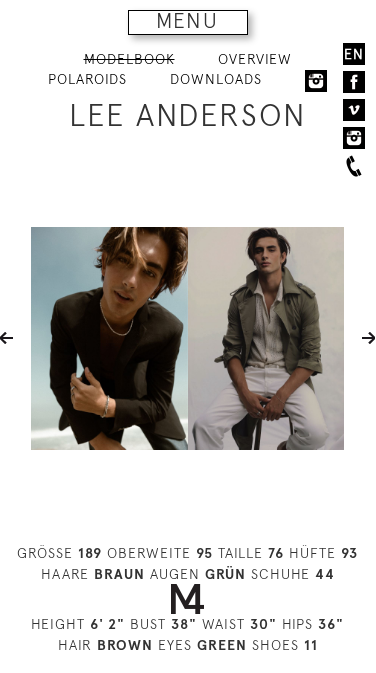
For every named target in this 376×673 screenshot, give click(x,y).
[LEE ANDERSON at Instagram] (316, 80)
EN (354, 54)
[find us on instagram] (354, 138)
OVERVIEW (255, 59)
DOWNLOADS (216, 79)
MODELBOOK (129, 59)
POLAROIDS (87, 79)
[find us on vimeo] (354, 110)
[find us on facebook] (354, 82)
